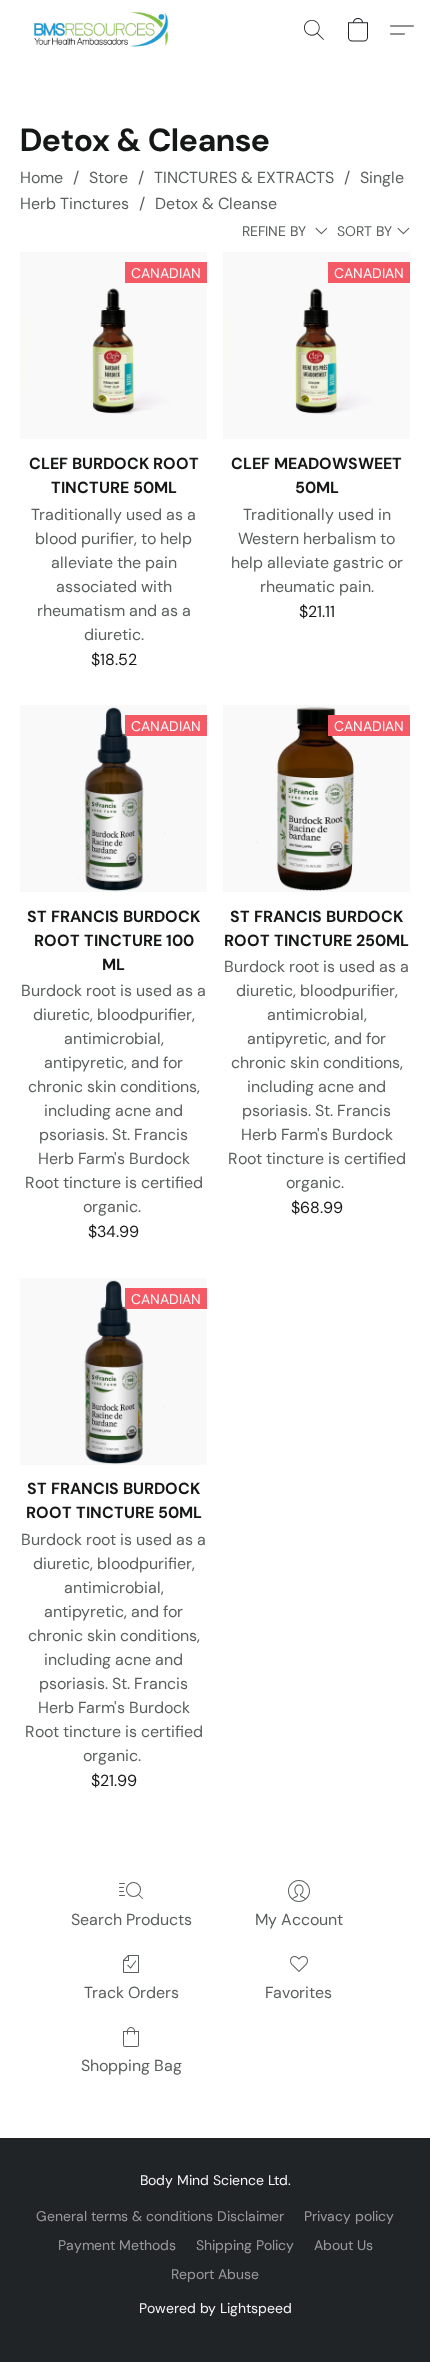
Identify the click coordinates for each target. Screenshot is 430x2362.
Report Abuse (215, 2274)
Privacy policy (349, 2216)
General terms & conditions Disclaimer (160, 2216)
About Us (343, 2245)
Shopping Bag (131, 2065)
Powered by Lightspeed (215, 2308)
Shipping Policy (245, 2245)
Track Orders (131, 1992)
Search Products (131, 1919)
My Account (299, 1919)
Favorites (298, 1992)
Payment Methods (117, 2245)
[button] (105, 30)
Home (41, 177)
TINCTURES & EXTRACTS (244, 177)
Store (108, 177)
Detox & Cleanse (216, 203)
